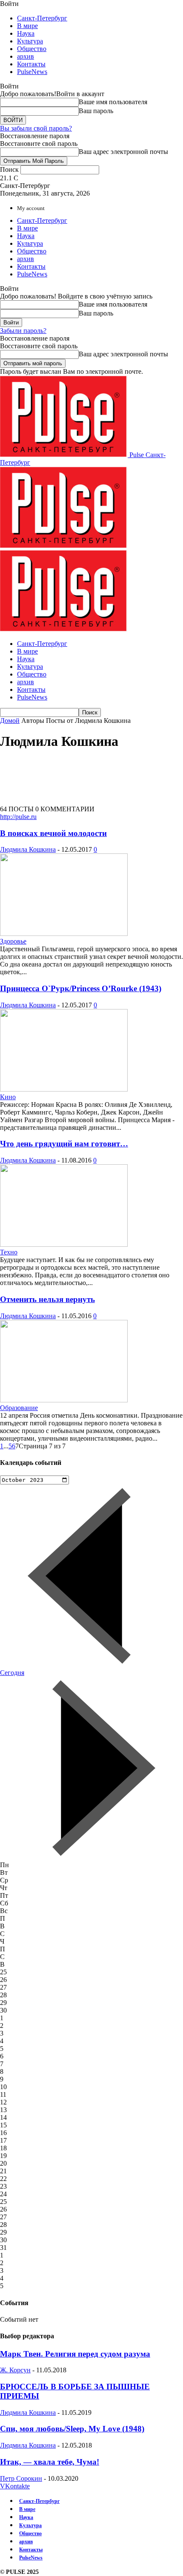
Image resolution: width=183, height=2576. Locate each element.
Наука (26, 33)
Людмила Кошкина (28, 849)
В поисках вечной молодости (53, 833)
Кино (8, 1097)
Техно (9, 1252)
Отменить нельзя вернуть (47, 1299)
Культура (30, 41)
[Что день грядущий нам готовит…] (64, 1244)
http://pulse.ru (18, 817)
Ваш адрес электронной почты (123, 152)
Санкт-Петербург (42, 18)
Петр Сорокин (21, 2478)
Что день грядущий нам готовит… (64, 1144)
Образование (19, 1408)
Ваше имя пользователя (113, 102)
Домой (10, 721)
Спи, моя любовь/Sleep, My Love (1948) (72, 2429)
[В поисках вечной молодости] (64, 934)
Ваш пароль (96, 111)
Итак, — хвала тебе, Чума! (50, 2462)
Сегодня (12, 1673)
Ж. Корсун (15, 2370)
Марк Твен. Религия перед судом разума (75, 2354)
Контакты (31, 64)
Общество (32, 49)
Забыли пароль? (23, 331)
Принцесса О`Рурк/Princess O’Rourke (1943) (81, 988)
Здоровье (13, 941)
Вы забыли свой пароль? (36, 128)
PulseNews (32, 72)
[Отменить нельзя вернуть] (64, 1400)
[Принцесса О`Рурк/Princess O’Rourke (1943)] (64, 1089)
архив (26, 56)
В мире (27, 26)
